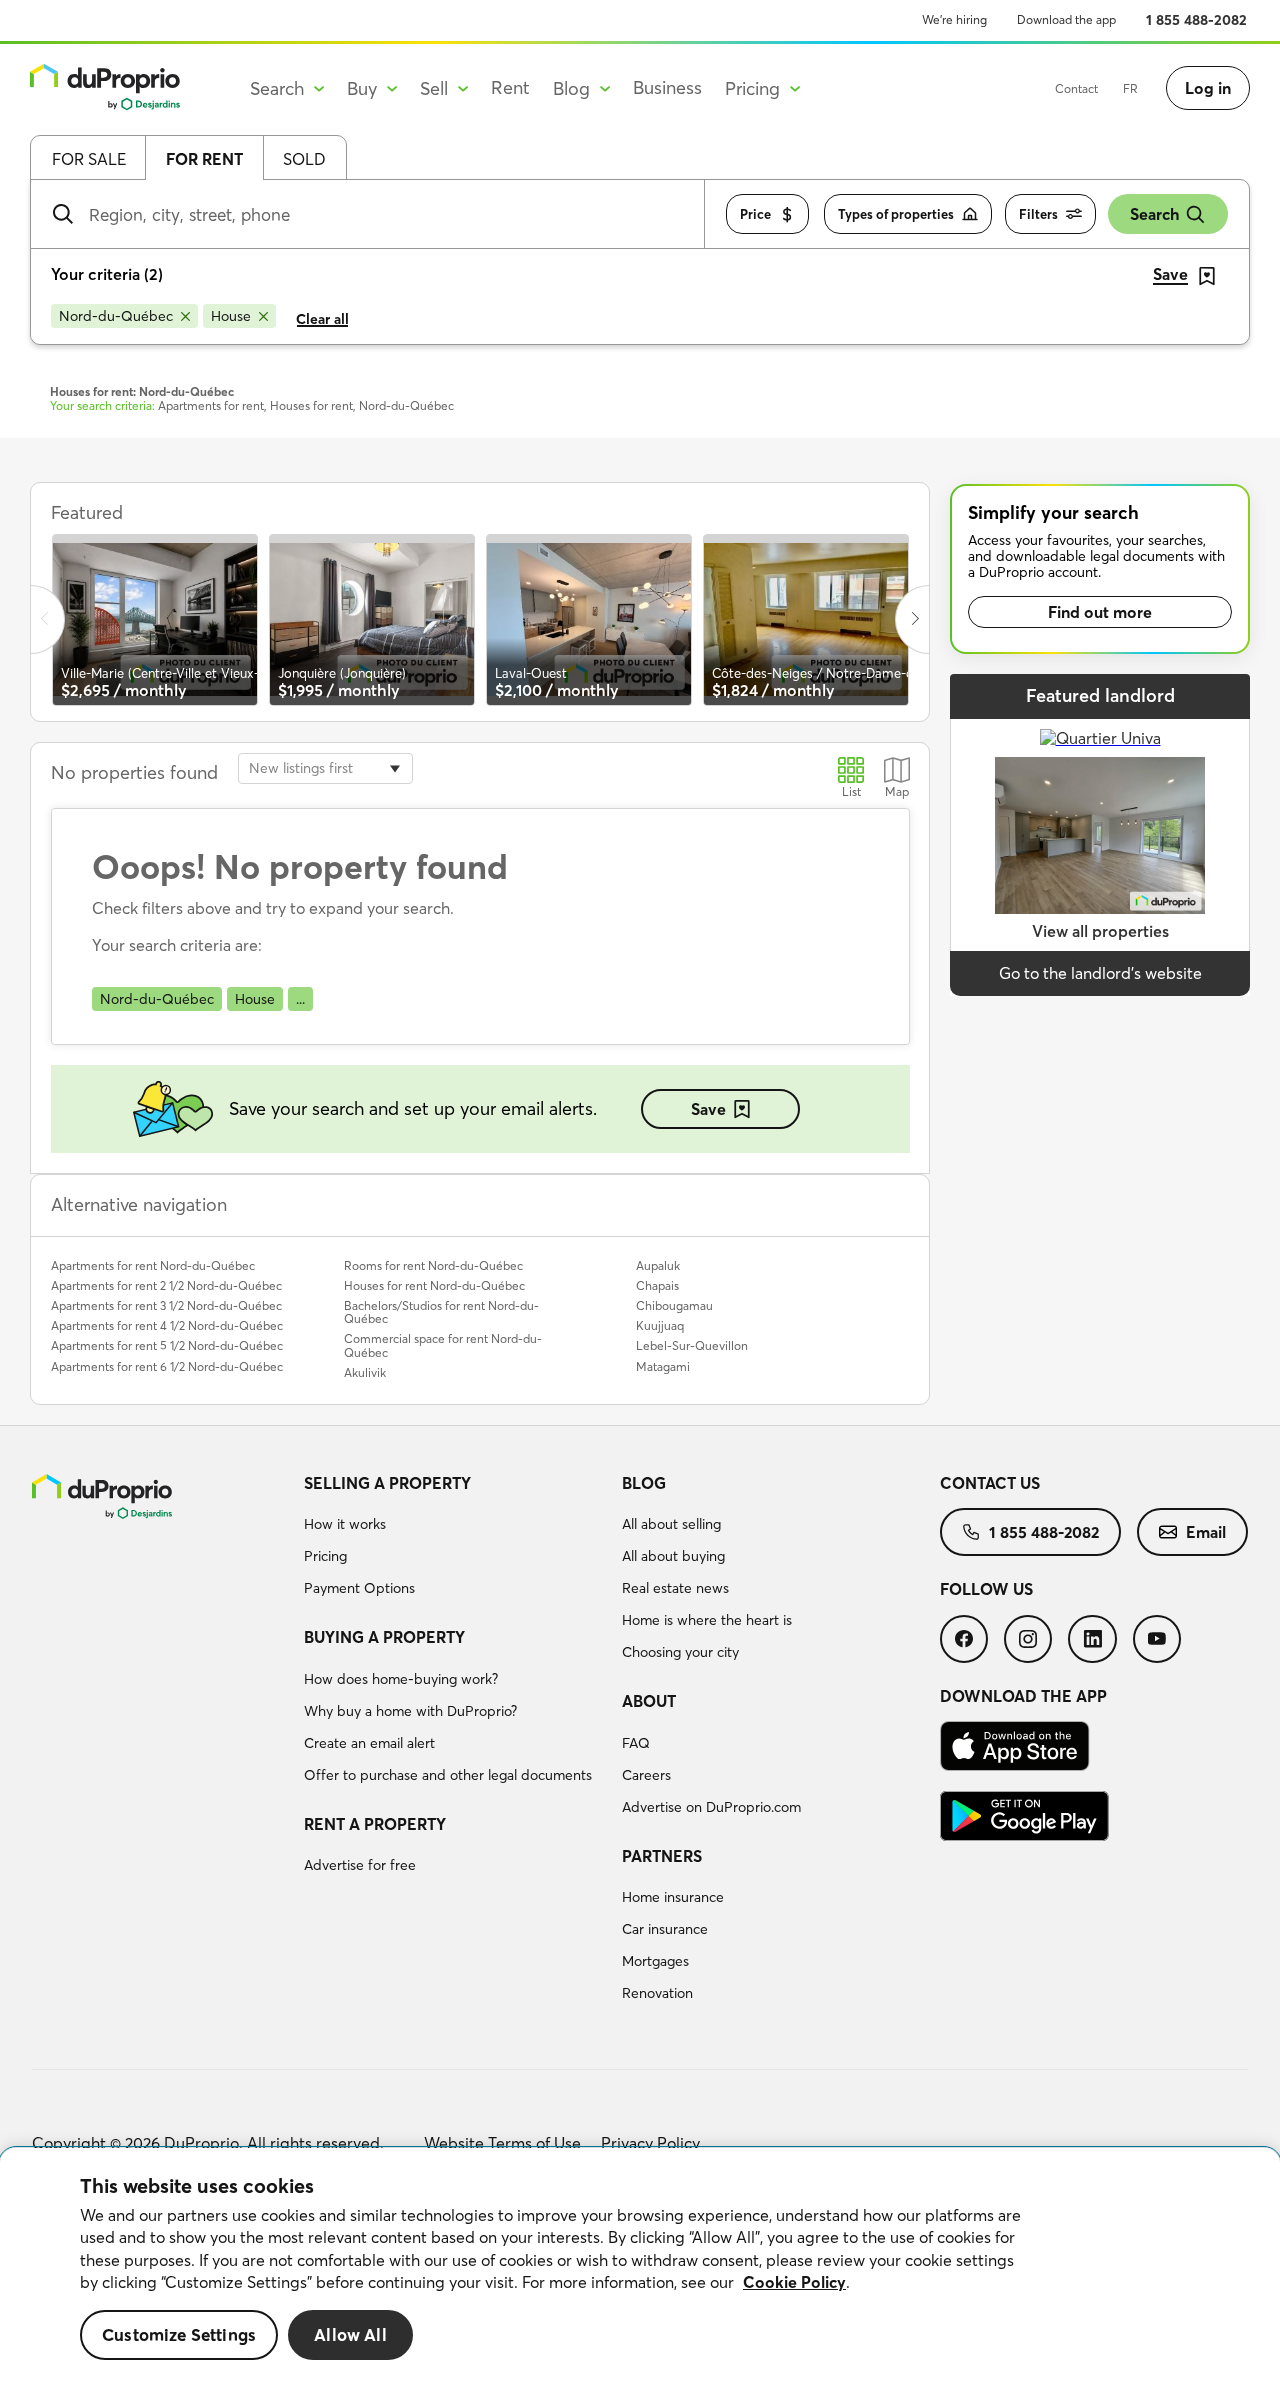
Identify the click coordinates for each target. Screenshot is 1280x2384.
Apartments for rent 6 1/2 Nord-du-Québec (167, 1366)
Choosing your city (680, 1652)
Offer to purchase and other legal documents (448, 1775)
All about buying (673, 1556)
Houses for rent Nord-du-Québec (434, 1285)
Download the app (1066, 19)
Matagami (663, 1366)
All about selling (671, 1524)
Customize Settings (179, 2334)
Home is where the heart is (707, 1620)
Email (1206, 1532)
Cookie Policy (794, 2282)
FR (1130, 88)
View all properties (1100, 931)
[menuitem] (455, 1539)
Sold (304, 159)
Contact (1076, 88)
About (649, 1701)
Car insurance (665, 1929)
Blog (644, 1483)
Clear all (322, 319)
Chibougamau (674, 1305)
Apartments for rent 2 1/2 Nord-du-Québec (166, 1285)
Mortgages (655, 1961)
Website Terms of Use (502, 2143)
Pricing (325, 1556)
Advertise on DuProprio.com (711, 1807)
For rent (204, 159)
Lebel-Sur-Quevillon (692, 1345)
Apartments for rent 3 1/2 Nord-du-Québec (166, 1305)
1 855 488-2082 (1196, 20)
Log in (1208, 88)
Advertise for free (360, 1865)
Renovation (657, 1993)
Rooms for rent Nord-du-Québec (433, 1265)
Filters (1038, 214)
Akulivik (365, 1372)
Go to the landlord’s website (1100, 973)
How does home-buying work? (401, 1679)
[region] (640, 2266)
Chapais (657, 1285)
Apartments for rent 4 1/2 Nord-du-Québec (167, 1325)
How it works (345, 1524)
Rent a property (375, 1824)
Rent (510, 87)
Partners (662, 1856)
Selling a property (387, 1483)
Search (1154, 214)
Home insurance (673, 1897)
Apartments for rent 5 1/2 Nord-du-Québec (167, 1345)
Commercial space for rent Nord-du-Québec (443, 1345)
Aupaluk (658, 1265)
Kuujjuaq (660, 1325)
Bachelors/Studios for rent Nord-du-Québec (441, 1312)
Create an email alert (369, 1743)
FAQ (636, 1743)
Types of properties (896, 214)
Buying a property (384, 1637)
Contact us (990, 1483)
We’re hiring (954, 19)
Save (708, 1109)
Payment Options (359, 1588)
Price (755, 214)
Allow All (350, 2334)
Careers (646, 1775)
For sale (89, 159)
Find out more (1100, 612)
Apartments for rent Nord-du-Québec (153, 1265)
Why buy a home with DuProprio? (410, 1711)
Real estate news (675, 1588)
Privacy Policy (650, 2143)
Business (667, 87)
